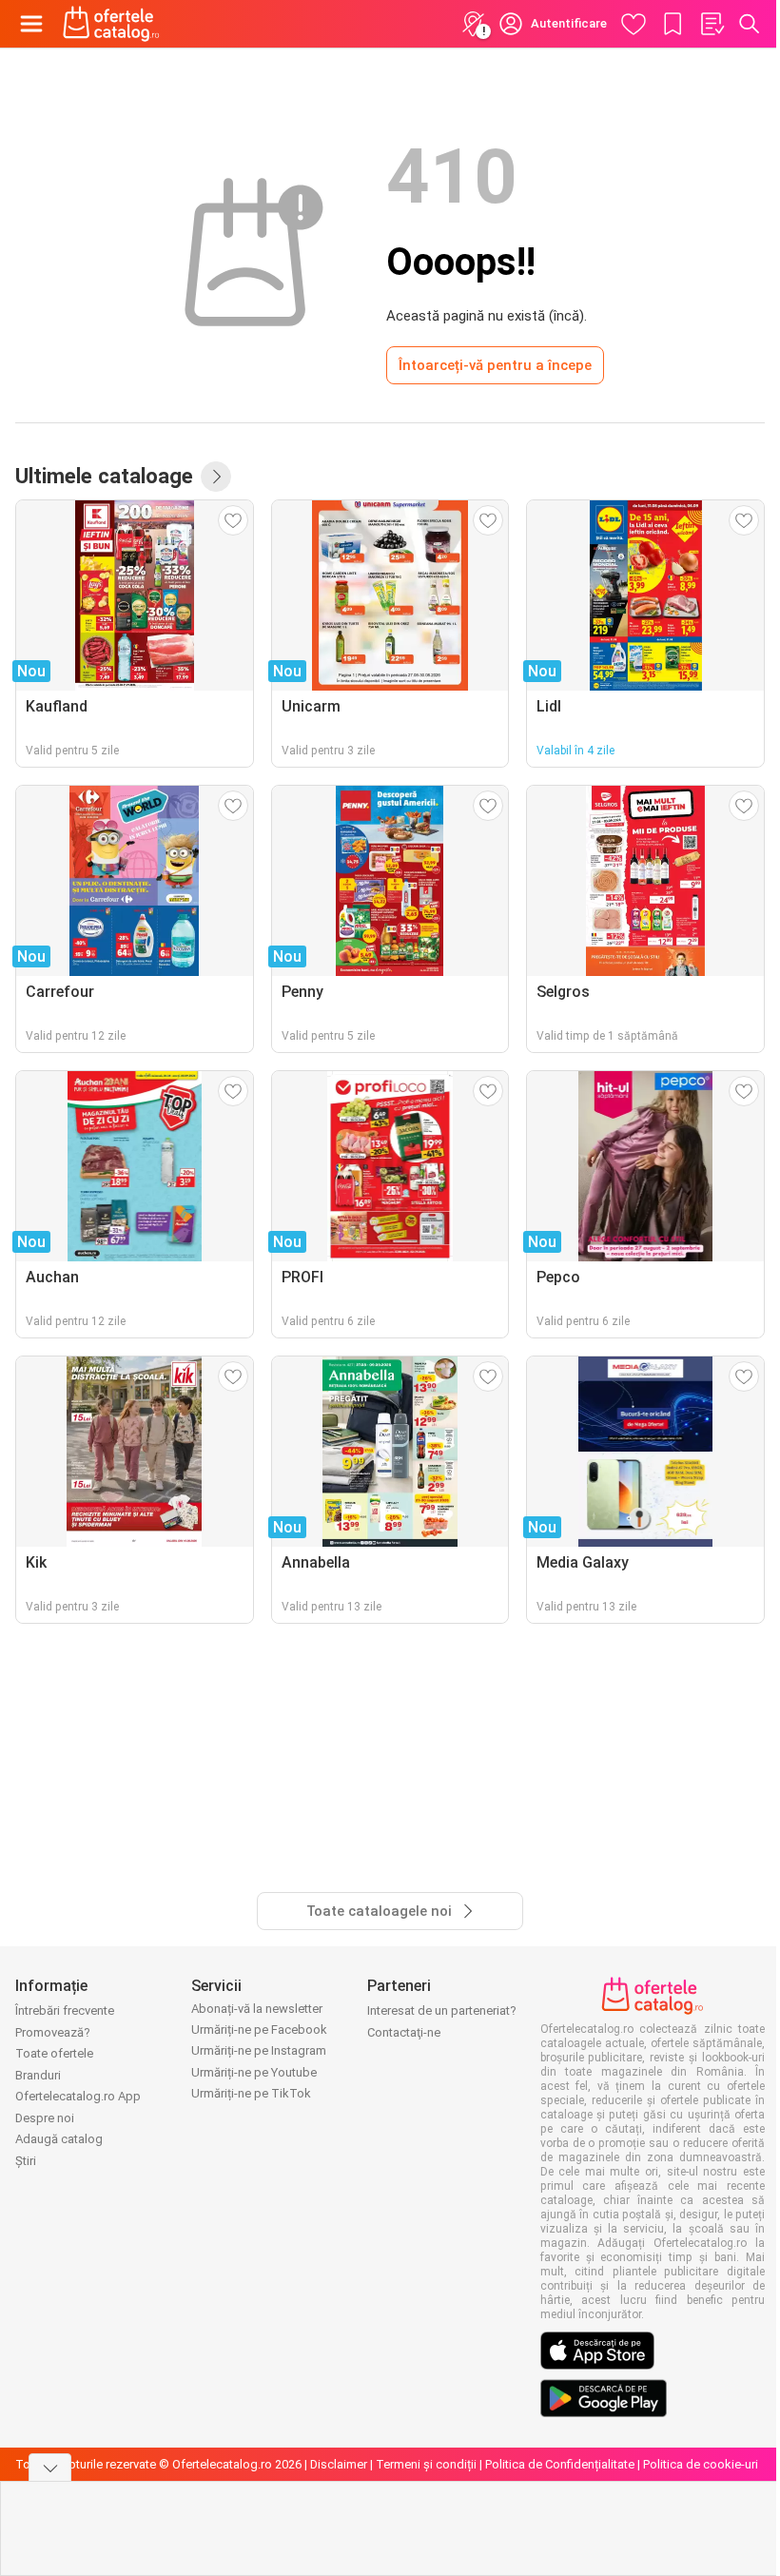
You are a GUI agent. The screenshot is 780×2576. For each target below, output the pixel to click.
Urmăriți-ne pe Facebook (259, 2030)
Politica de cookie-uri (701, 2464)
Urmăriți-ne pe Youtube (254, 2072)
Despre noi (45, 2118)
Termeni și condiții (426, 2464)
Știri (26, 2161)
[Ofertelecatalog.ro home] (111, 24)
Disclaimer (339, 2464)
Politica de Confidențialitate (560, 2464)
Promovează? (53, 2032)
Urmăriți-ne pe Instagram (259, 2050)
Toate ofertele (54, 2053)
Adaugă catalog (59, 2139)
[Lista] (712, 24)
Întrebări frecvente (65, 2010)
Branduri (38, 2075)
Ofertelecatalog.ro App (78, 2096)
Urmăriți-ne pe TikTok (251, 2093)
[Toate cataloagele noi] (216, 477)
